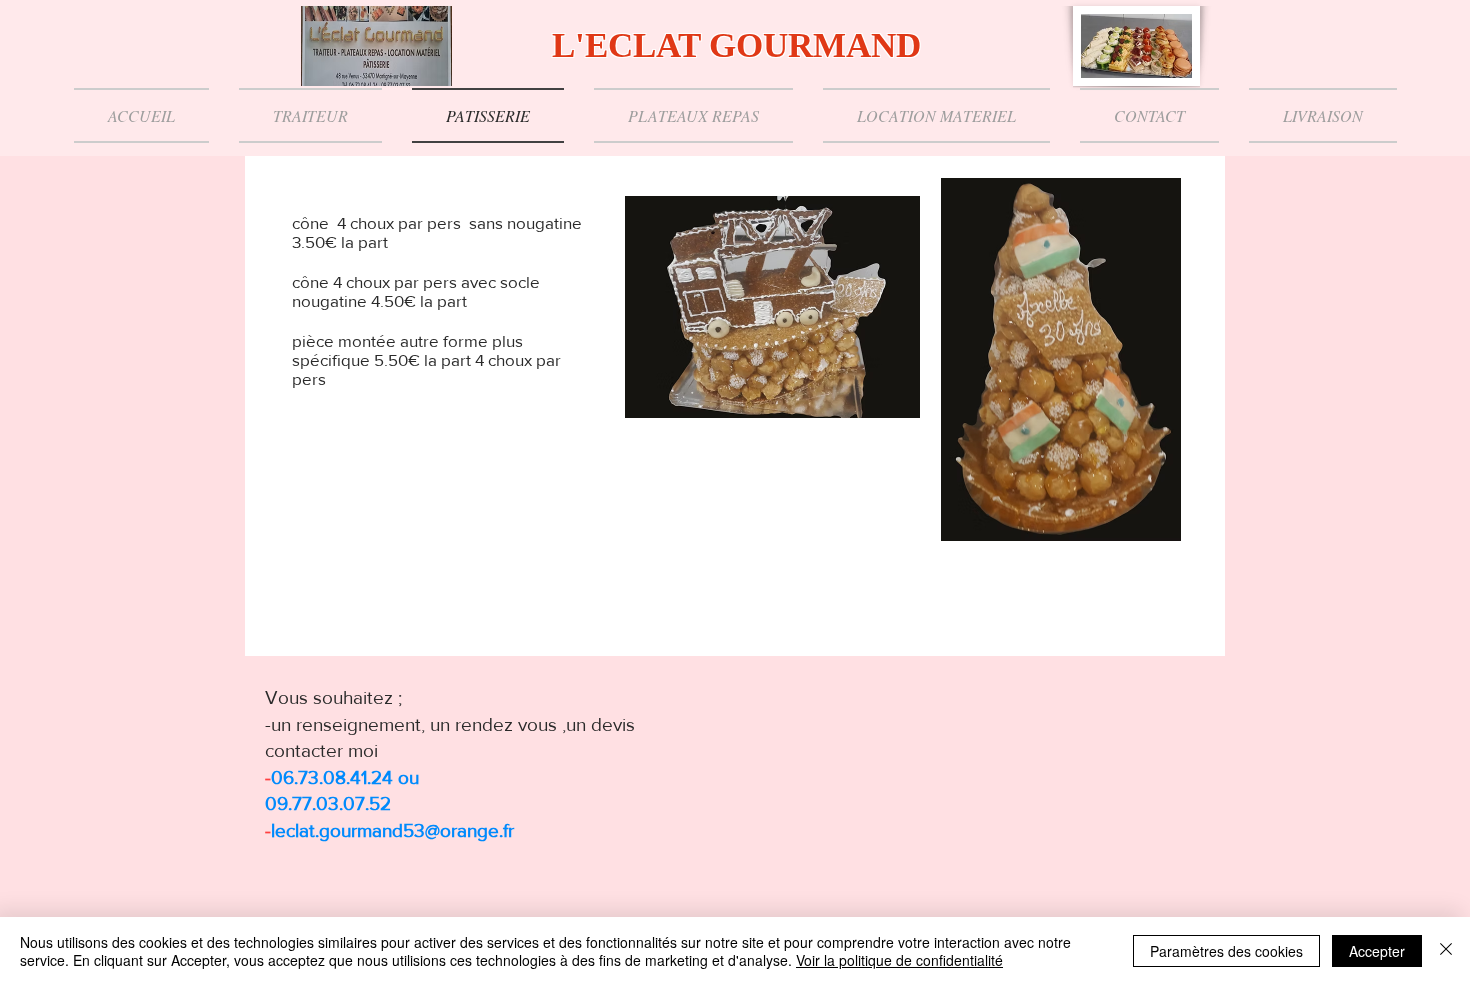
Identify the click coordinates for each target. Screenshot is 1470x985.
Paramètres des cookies (1226, 951)
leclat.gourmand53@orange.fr (392, 830)
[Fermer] (1446, 951)
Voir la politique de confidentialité (899, 960)
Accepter (1377, 951)
